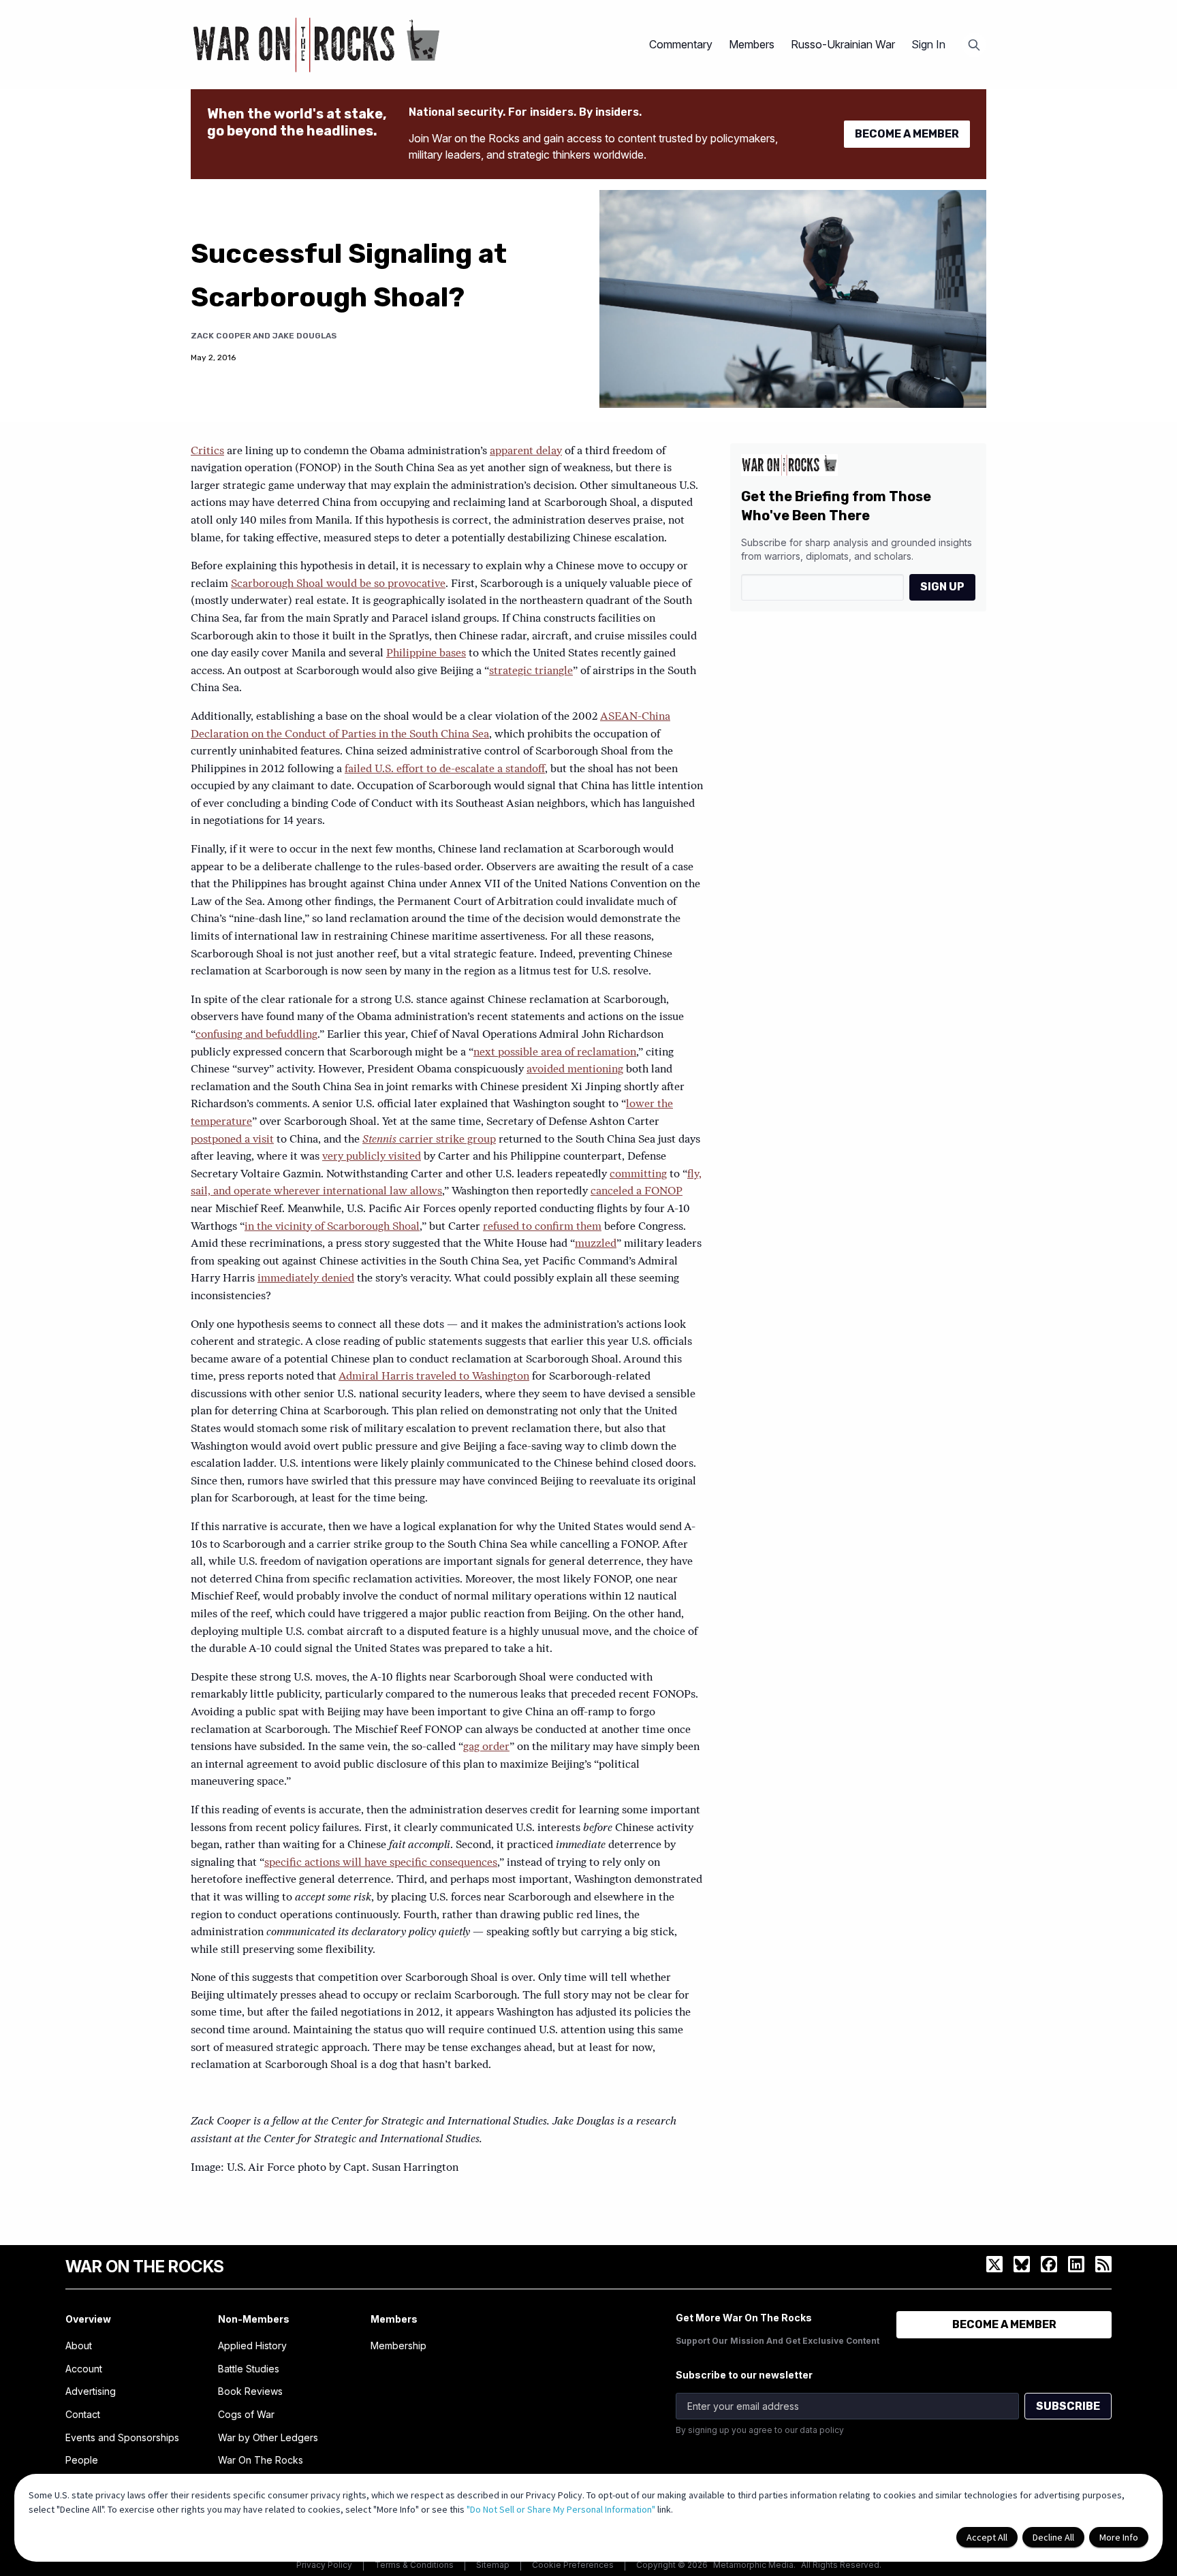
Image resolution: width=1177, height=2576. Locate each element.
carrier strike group (429, 1140)
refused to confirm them (542, 1227)
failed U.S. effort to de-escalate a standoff (445, 769)
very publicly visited (372, 1157)
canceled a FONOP (637, 1192)
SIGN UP (942, 587)
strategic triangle (531, 671)
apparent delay (526, 451)
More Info (1119, 2537)
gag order (486, 1747)
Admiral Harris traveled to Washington (434, 1377)
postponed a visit (232, 1140)
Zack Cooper (221, 336)
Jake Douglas (304, 336)
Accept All (987, 2537)
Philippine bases (426, 654)
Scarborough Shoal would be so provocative (338, 584)
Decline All (1053, 2537)
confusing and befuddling (256, 1035)
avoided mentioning (575, 1070)
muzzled (596, 1244)
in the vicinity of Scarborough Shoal (332, 1227)
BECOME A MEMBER (907, 134)
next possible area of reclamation (555, 1053)
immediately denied (306, 1279)
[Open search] (974, 45)
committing (638, 1175)
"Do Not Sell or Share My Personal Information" (561, 2509)
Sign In (928, 44)
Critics (207, 451)
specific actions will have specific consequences (381, 1863)
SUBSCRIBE (1068, 2406)
